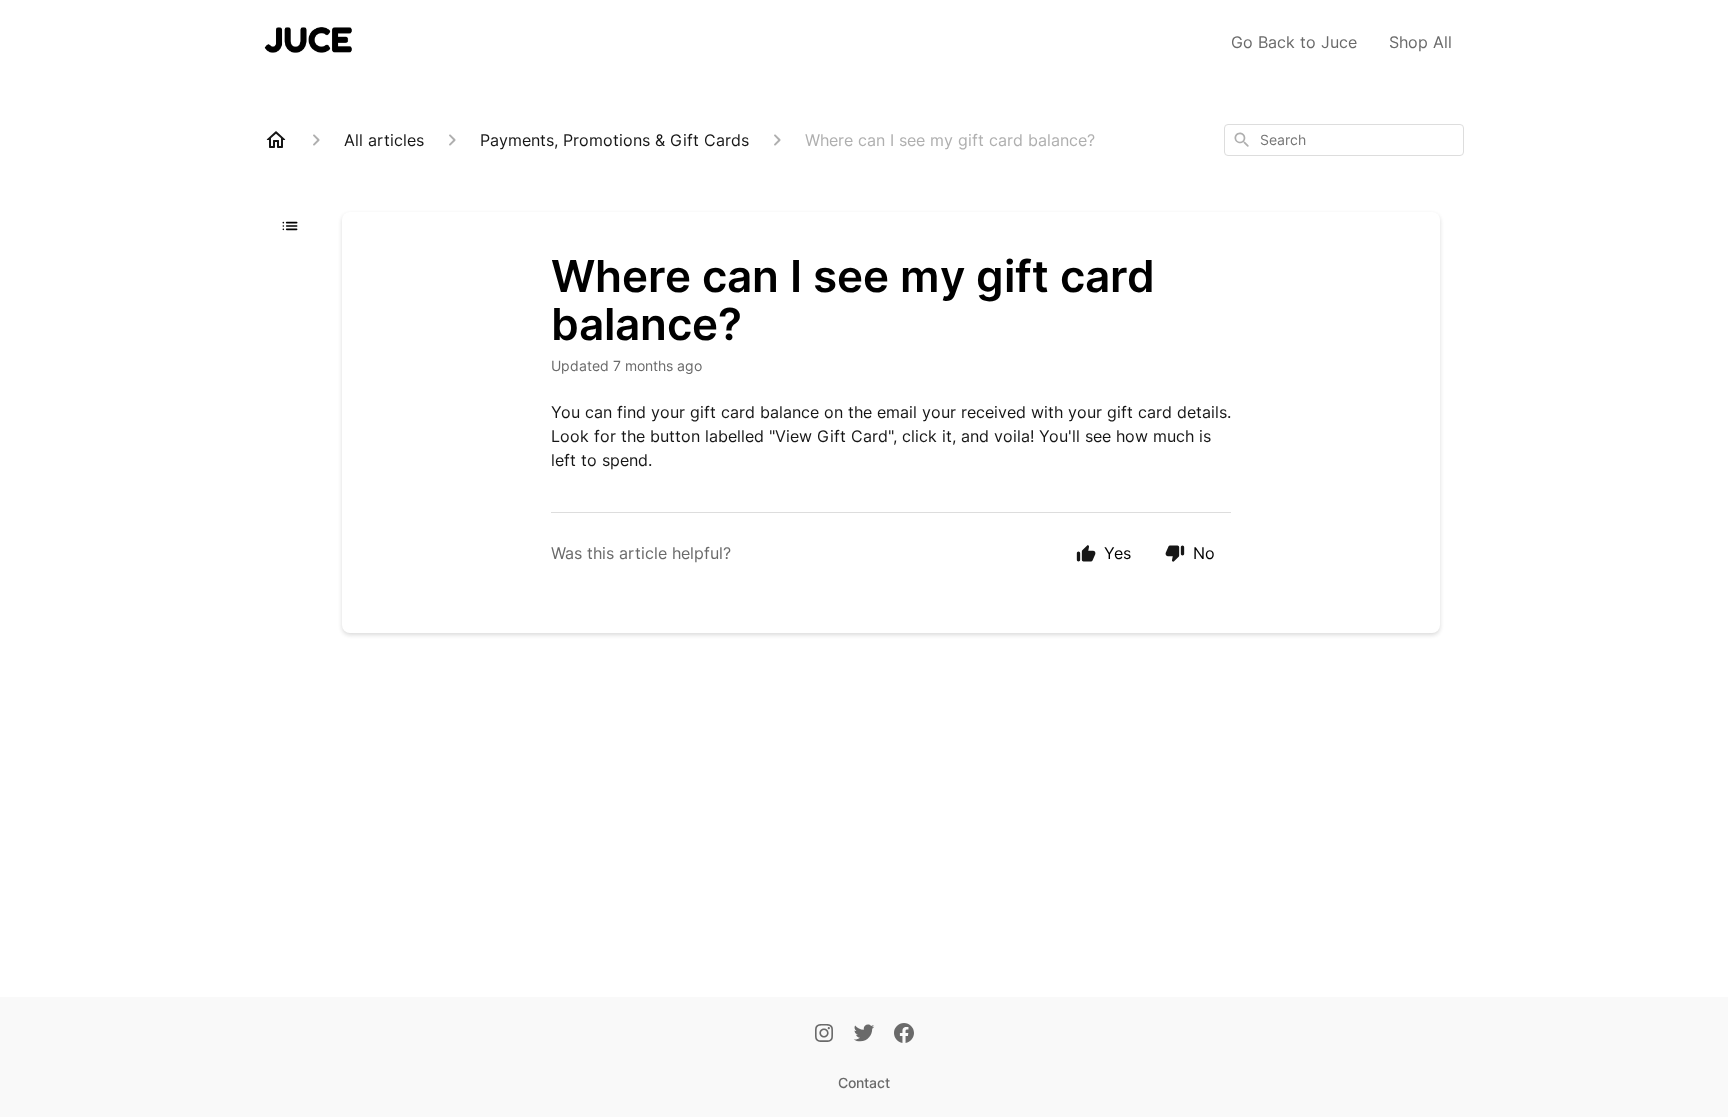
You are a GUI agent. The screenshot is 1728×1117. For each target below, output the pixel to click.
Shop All (1420, 42)
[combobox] (1344, 140)
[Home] (276, 140)
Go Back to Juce (1294, 42)
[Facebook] (904, 1035)
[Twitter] (864, 1035)
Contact (864, 1082)
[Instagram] (824, 1035)
